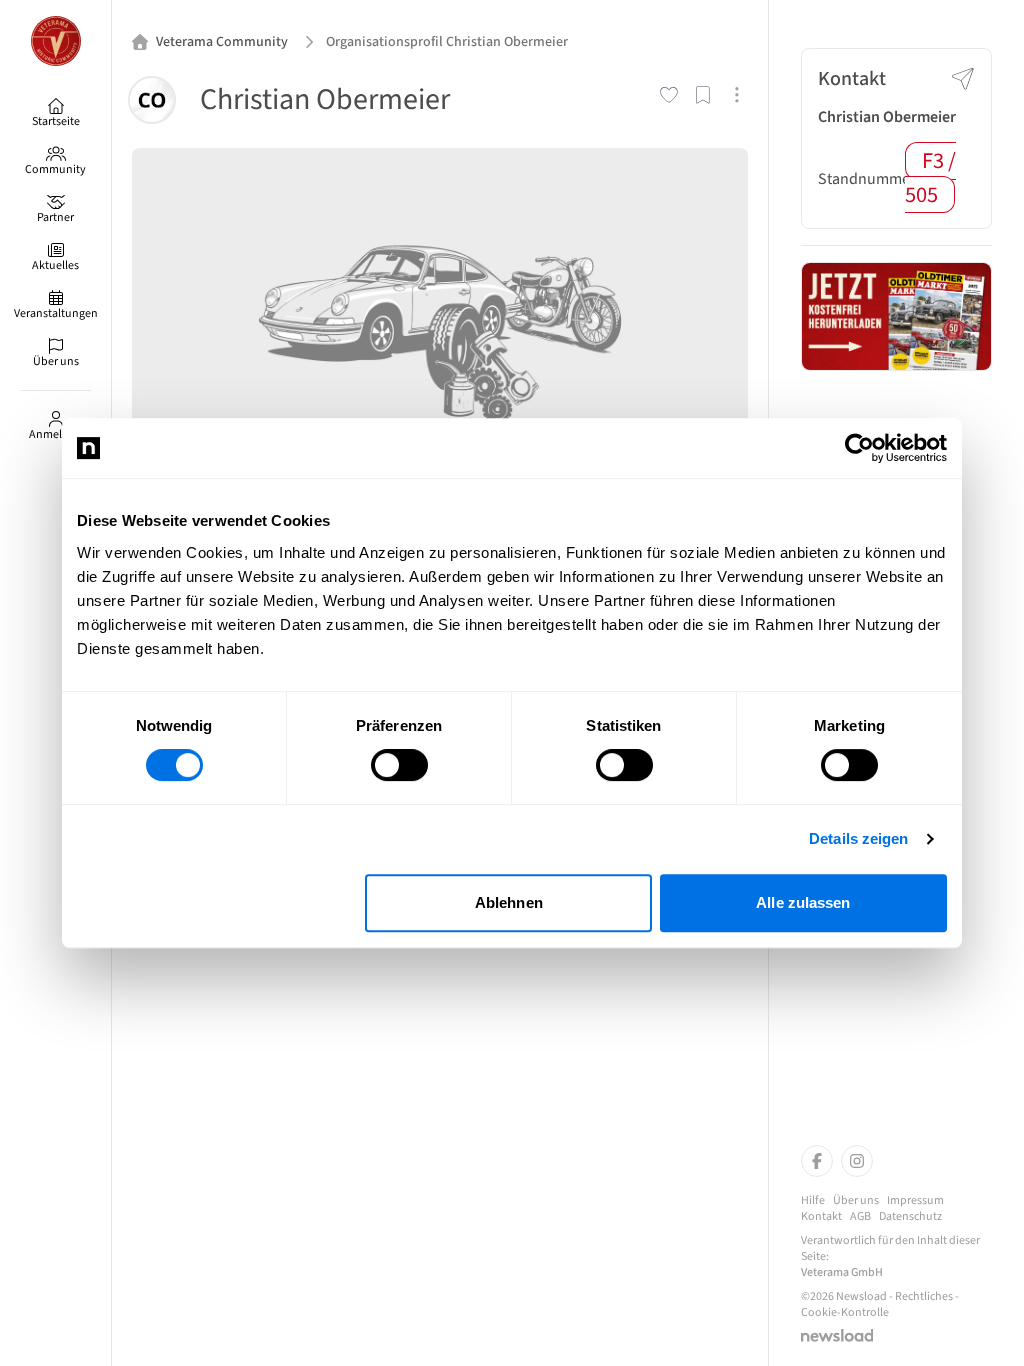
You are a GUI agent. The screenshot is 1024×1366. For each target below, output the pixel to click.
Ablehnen (509, 902)
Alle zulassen (803, 902)
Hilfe (813, 1201)
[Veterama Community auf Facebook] (817, 1161)
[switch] (399, 765)
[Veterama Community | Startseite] (55, 41)
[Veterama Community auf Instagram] (857, 1161)
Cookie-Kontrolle (845, 1313)
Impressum (915, 1201)
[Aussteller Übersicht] (896, 316)
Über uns (856, 1201)
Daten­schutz (910, 1217)
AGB (860, 1217)
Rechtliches (924, 1296)
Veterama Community (222, 42)
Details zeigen (858, 838)
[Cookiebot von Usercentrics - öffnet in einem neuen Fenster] (859, 448)
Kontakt (821, 1217)
